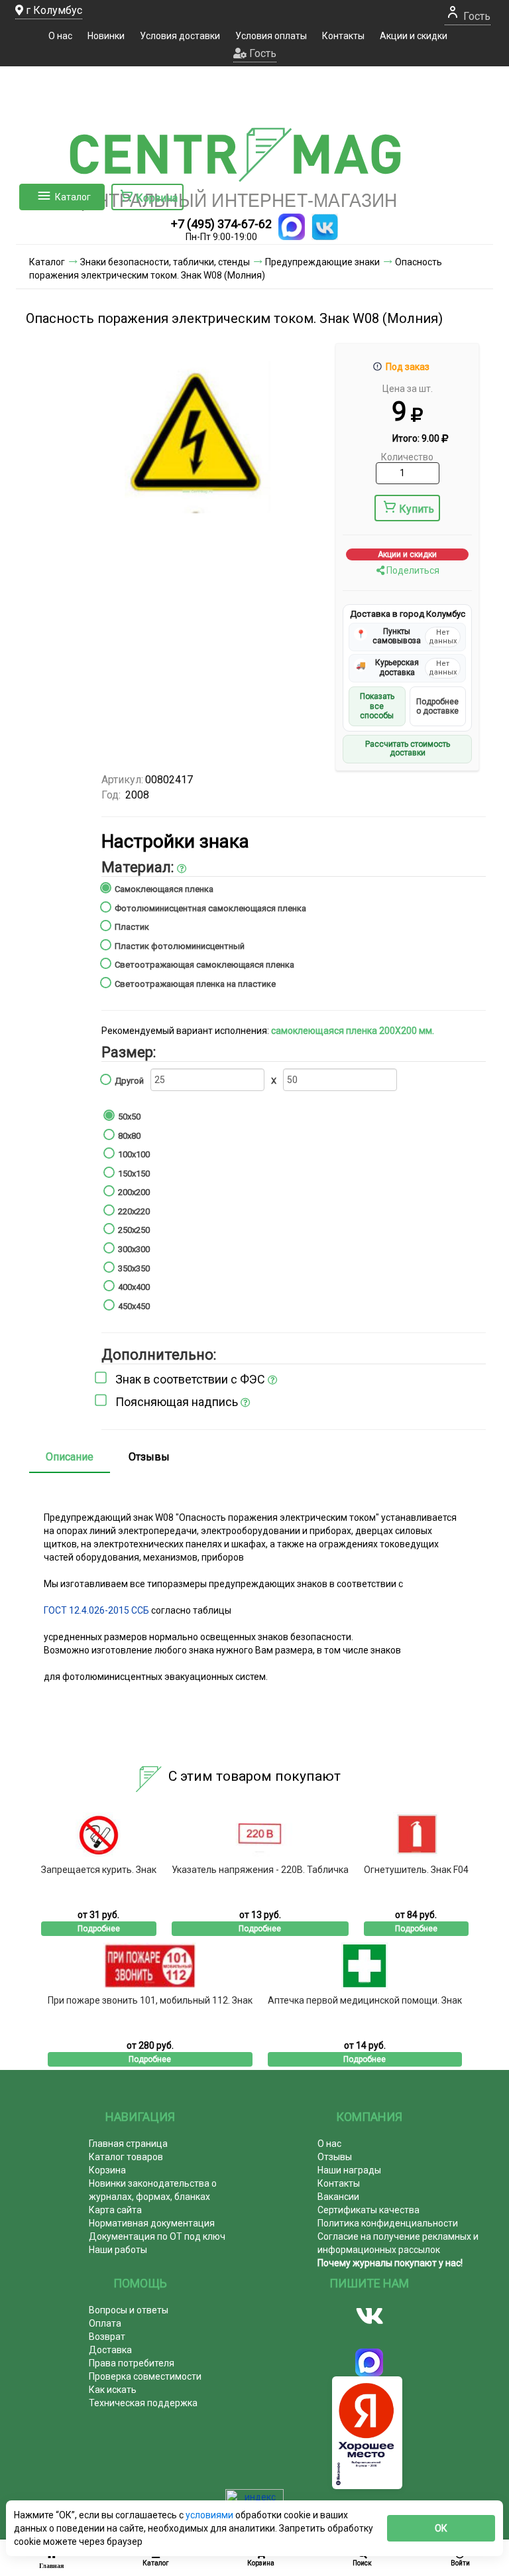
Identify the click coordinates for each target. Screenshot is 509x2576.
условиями (210, 2515)
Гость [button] (261, 53)
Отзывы (149, 1457)
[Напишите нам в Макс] (292, 227)
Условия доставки (180, 36)
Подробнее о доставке (437, 706)
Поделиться (412, 570)
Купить (417, 509)
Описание (70, 1457)
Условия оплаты (271, 36)
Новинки (106, 36)
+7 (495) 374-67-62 (221, 224)
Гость (476, 16)
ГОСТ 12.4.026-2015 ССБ (96, 1610)
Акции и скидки (414, 36)
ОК (441, 2528)
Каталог (73, 197)
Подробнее (99, 1929)
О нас (60, 36)
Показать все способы (377, 706)
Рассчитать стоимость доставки (408, 749)
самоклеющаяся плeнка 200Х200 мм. (353, 1031)
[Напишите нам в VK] (325, 227)
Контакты (343, 36)
